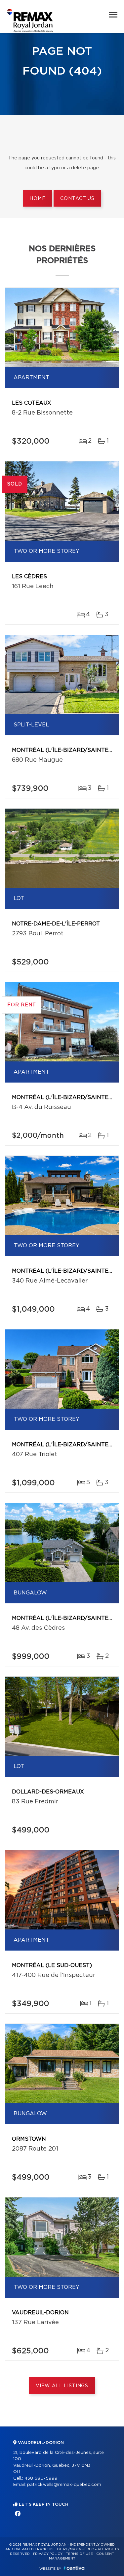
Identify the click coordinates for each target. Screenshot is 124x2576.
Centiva (74, 2568)
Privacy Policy (48, 2554)
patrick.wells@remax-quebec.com (64, 2485)
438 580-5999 (41, 2478)
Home (37, 199)
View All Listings (62, 2386)
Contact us (77, 199)
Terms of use (79, 2554)
